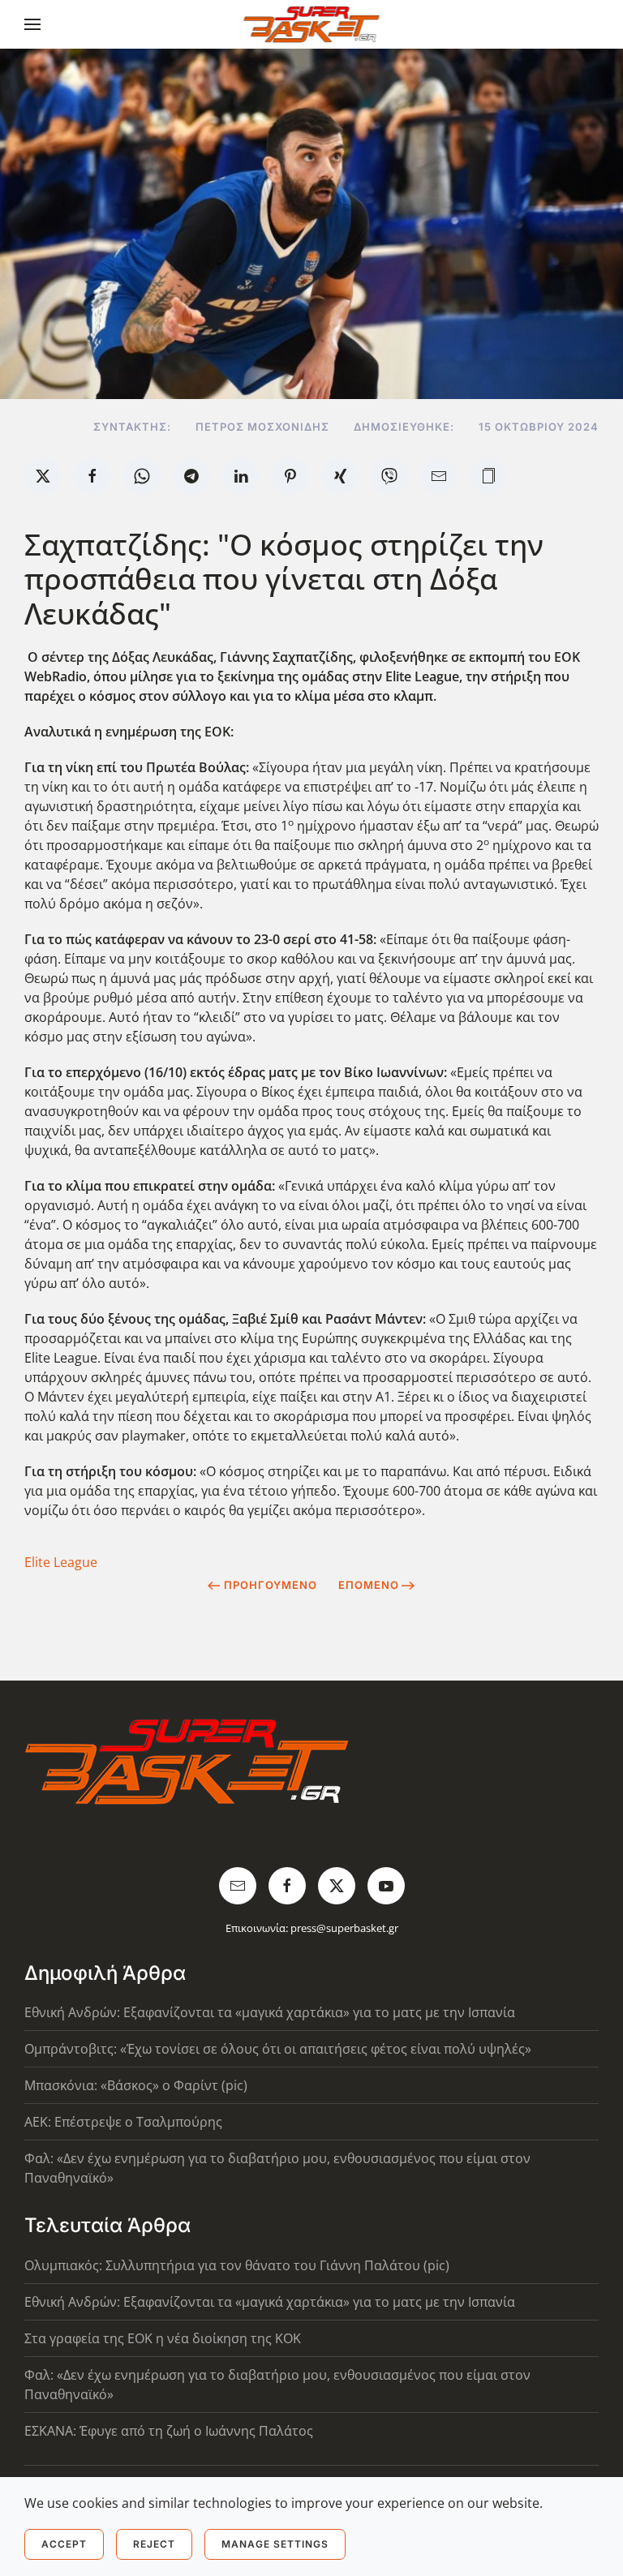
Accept (64, 2544)
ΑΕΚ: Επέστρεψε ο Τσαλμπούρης (123, 2122)
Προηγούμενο (271, 1585)
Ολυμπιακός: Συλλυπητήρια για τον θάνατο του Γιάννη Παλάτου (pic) (237, 2265)
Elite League (61, 1562)
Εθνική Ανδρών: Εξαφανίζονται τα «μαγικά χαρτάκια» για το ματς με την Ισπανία (270, 2012)
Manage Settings (275, 2544)
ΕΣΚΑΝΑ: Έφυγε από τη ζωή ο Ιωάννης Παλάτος (169, 2431)
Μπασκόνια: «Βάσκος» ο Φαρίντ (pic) (136, 2085)
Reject (154, 2544)
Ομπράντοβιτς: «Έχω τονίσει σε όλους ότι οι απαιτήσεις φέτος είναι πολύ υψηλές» (278, 2049)
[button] (32, 24)
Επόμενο (369, 1585)
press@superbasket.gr (344, 1928)
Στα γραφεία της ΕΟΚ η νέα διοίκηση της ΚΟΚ (163, 2338)
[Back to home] (312, 24)
